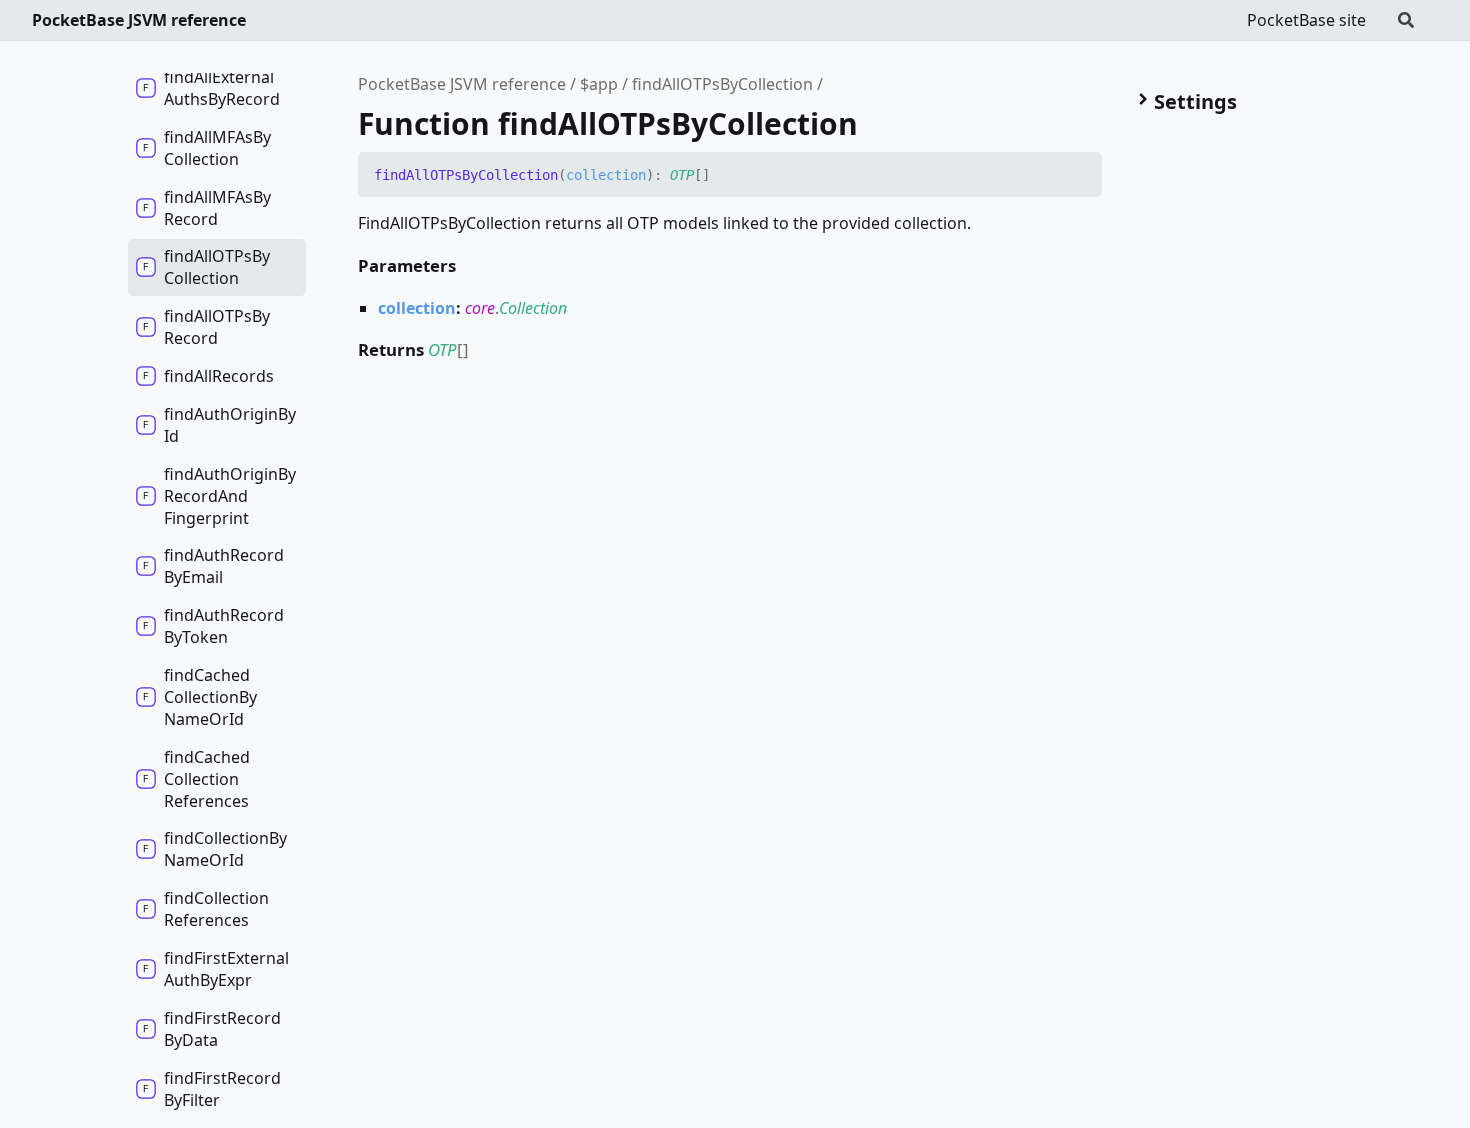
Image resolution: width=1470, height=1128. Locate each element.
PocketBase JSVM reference (139, 20)
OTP (682, 175)
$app (599, 84)
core (480, 308)
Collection (533, 308)
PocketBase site (1306, 20)
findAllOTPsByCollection (722, 84)
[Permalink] (725, 176)
